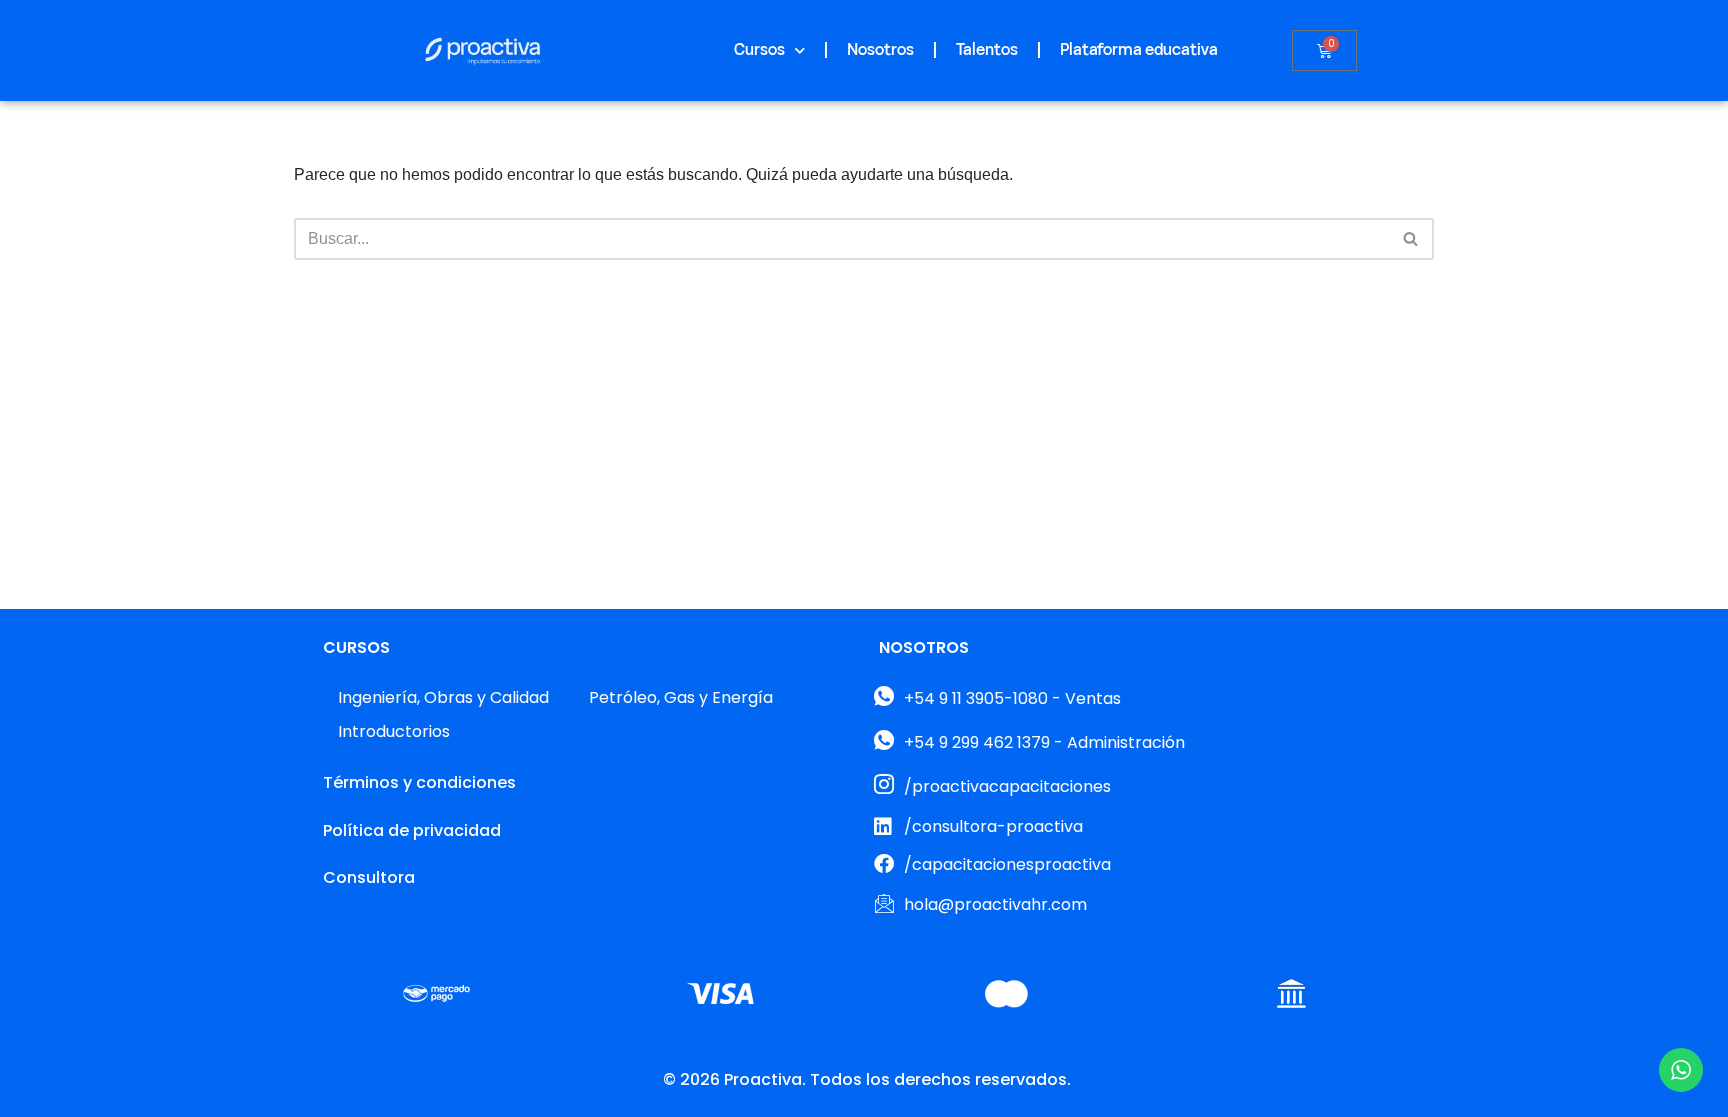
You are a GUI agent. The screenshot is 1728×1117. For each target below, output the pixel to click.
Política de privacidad (412, 830)
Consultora (369, 877)
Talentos (987, 50)
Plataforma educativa (1139, 50)
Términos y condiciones (419, 782)
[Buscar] (1411, 239)
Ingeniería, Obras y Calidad (443, 697)
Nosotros (880, 50)
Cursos (759, 50)
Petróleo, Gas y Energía (681, 697)
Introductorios (394, 731)
